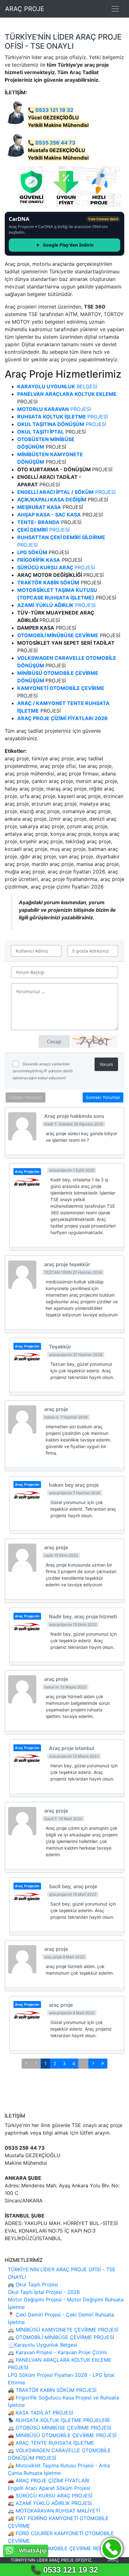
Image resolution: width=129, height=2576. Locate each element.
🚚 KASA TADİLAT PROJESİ (40, 2413)
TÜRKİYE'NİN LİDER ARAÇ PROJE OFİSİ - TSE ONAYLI (63, 41)
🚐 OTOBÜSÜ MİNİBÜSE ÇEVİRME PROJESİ (59, 2428)
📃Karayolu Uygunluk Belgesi (42, 2345)
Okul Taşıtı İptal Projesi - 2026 (44, 2292)
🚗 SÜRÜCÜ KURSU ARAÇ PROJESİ (50, 2496)
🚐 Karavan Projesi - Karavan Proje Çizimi (57, 2352)
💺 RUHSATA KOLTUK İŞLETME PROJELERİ (59, 2420)
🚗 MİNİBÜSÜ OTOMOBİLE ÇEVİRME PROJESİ (62, 2435)
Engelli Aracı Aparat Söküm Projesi (49, 2488)
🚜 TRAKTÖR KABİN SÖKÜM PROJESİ (52, 2390)
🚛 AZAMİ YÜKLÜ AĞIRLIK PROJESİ (50, 2503)
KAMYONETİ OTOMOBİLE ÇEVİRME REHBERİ (61, 2548)
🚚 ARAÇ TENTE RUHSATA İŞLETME (51, 2443)
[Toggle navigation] (115, 9)
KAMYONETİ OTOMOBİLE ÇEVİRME (61, 688)
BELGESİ (57, 386)
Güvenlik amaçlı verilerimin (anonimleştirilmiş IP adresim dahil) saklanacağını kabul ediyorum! (43, 1071)
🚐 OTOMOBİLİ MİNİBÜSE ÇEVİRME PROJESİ (61, 2337)
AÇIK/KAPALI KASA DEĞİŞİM (52, 500)
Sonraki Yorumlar (103, 1097)
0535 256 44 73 (55, 143)
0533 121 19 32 (54, 110)
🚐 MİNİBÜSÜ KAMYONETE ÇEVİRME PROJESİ (63, 2330)
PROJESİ (54, 409)
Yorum (106, 1064)
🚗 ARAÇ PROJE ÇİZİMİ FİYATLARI (49, 2480)
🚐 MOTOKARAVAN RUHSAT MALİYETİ (54, 2511)
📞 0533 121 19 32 (64, 2570)
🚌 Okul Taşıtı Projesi (33, 2284)
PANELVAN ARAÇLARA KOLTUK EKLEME (67, 394)
